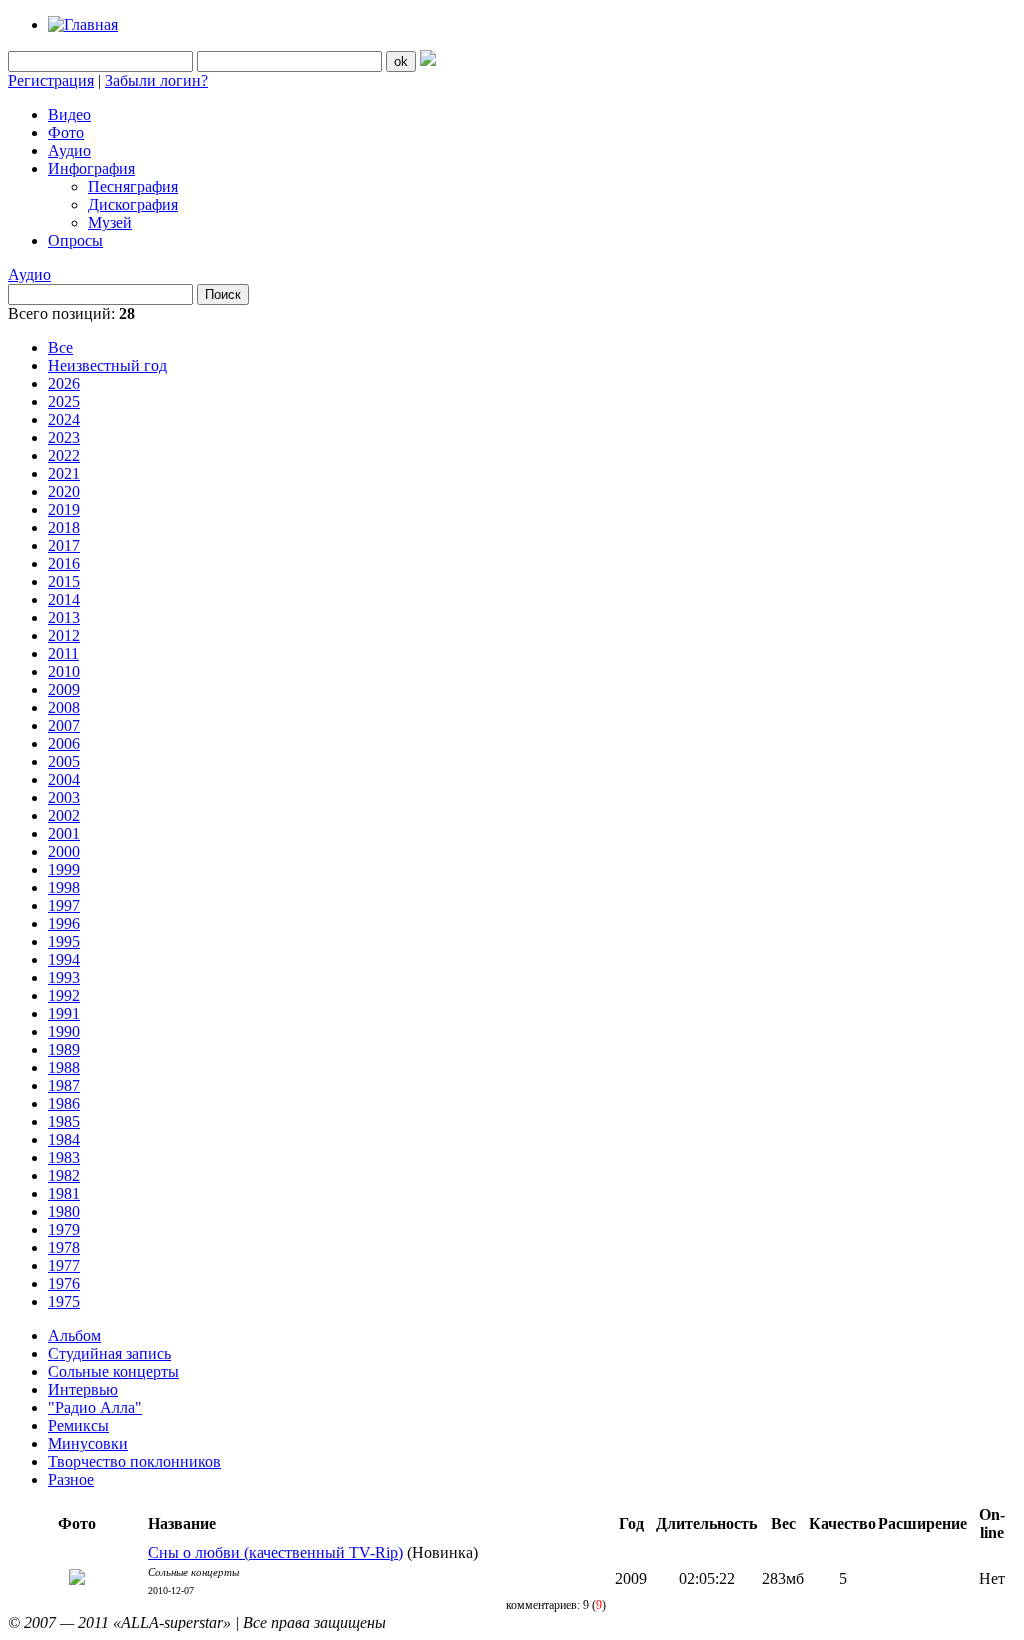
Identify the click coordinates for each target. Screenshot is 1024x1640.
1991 (64, 1013)
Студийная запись (109, 1353)
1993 (64, 977)
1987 (64, 1085)
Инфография (91, 168)
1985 (64, 1121)
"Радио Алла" (95, 1407)
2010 (64, 671)
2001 (64, 833)
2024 (64, 419)
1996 (64, 923)
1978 (64, 1247)
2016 (64, 563)
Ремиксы (78, 1425)
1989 (64, 1049)
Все (60, 347)
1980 (64, 1211)
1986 (64, 1103)
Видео (69, 114)
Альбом (74, 1335)
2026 (64, 383)
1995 (64, 941)
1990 (64, 1031)
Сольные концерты (113, 1371)
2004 (64, 779)
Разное (71, 1479)
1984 (64, 1139)
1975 (64, 1301)
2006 (64, 743)
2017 (64, 545)
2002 (64, 815)
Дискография (133, 204)
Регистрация (51, 80)
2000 (64, 851)
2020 (64, 491)
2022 (64, 455)
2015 (64, 581)
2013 (64, 617)
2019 (64, 509)
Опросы (75, 240)
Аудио (69, 150)
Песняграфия (133, 186)
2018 (64, 527)
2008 (64, 707)
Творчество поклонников (134, 1461)
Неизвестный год (107, 365)
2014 (64, 599)
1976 (64, 1283)
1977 (64, 1265)
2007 (64, 725)
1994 (64, 959)
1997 (64, 905)
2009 (64, 689)
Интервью (83, 1389)
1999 (64, 869)
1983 (64, 1157)
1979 (64, 1229)
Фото (66, 132)
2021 (64, 473)
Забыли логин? (156, 80)
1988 (64, 1067)
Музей (110, 222)
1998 (64, 887)
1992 (64, 995)
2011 (63, 653)
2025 (64, 401)
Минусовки (88, 1443)
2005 (64, 761)
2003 (64, 797)
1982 (64, 1175)
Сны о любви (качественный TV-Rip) (275, 1552)
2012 (64, 635)
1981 (64, 1193)
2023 (64, 437)
